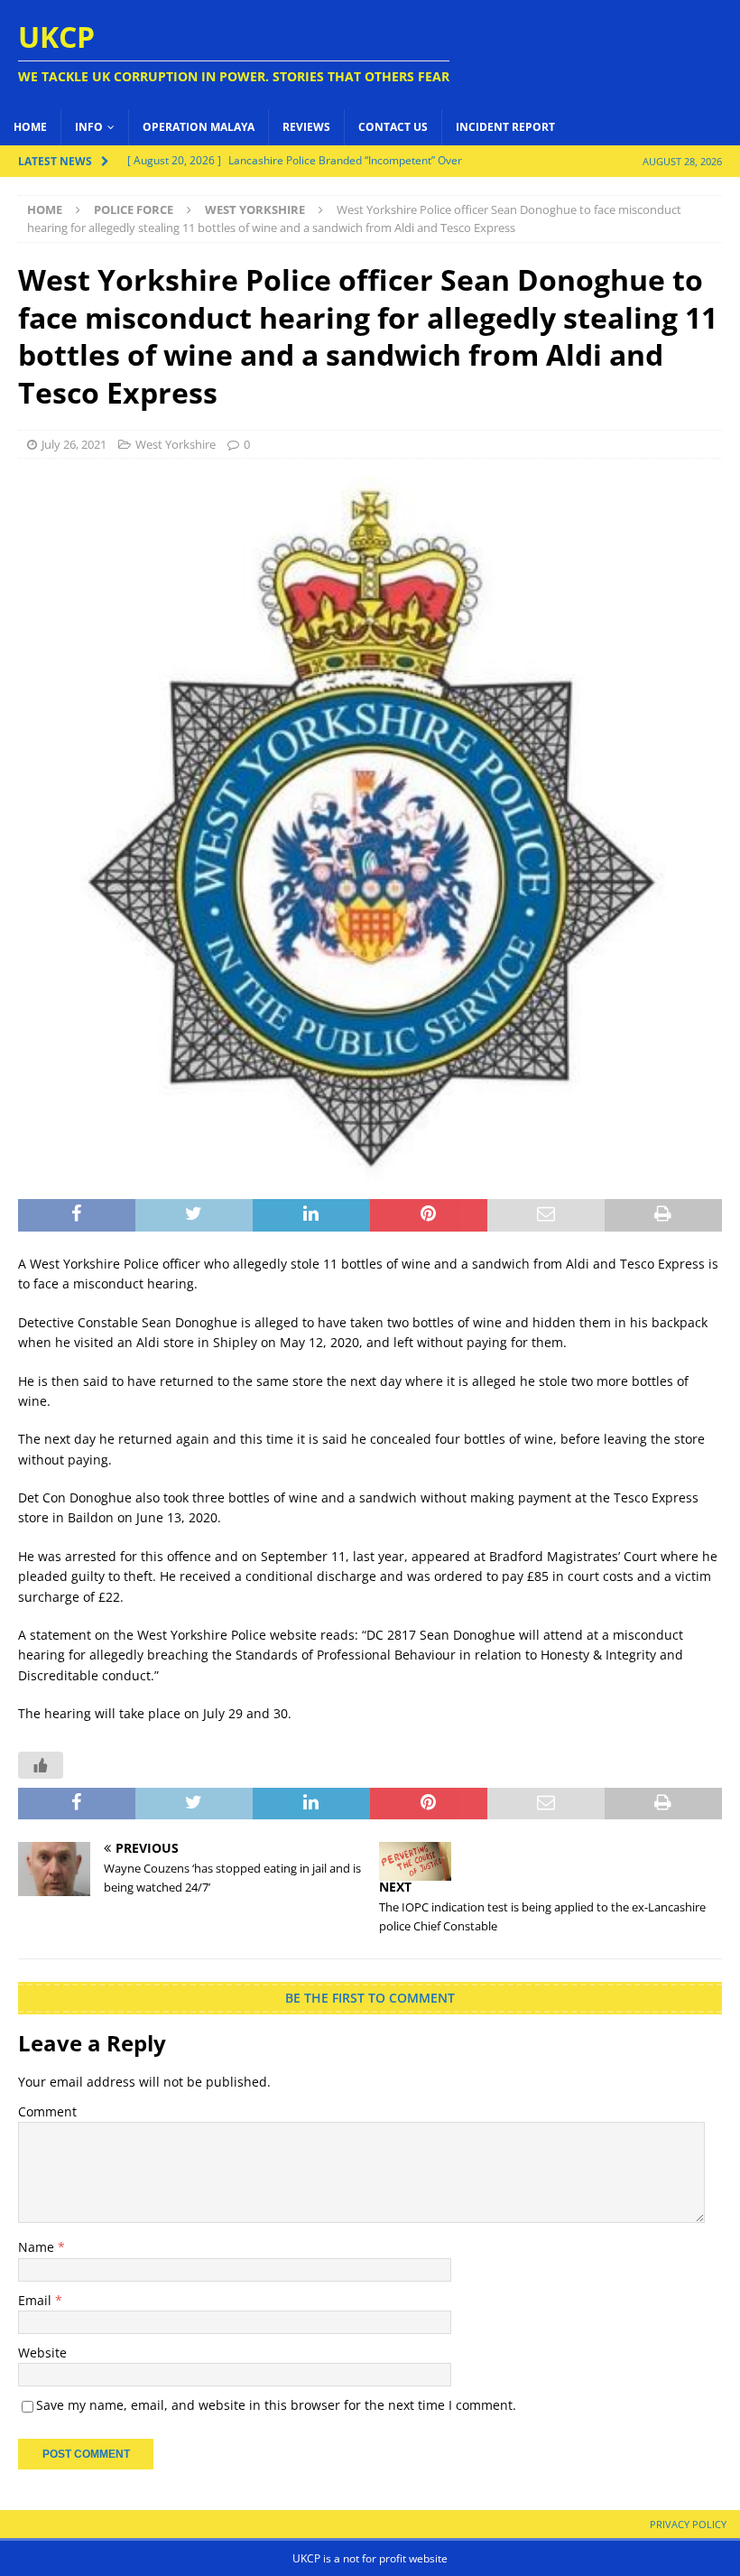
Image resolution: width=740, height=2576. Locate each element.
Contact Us (393, 127)
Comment (47, 2111)
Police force (134, 209)
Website (42, 2353)
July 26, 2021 (74, 444)
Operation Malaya (199, 127)
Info (89, 127)
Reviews (306, 127)
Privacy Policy (688, 2524)
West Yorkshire (176, 444)
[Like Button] (41, 1765)
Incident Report (505, 127)
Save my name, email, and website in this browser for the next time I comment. (276, 2405)
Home (30, 127)
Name (38, 2247)
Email (37, 2300)
